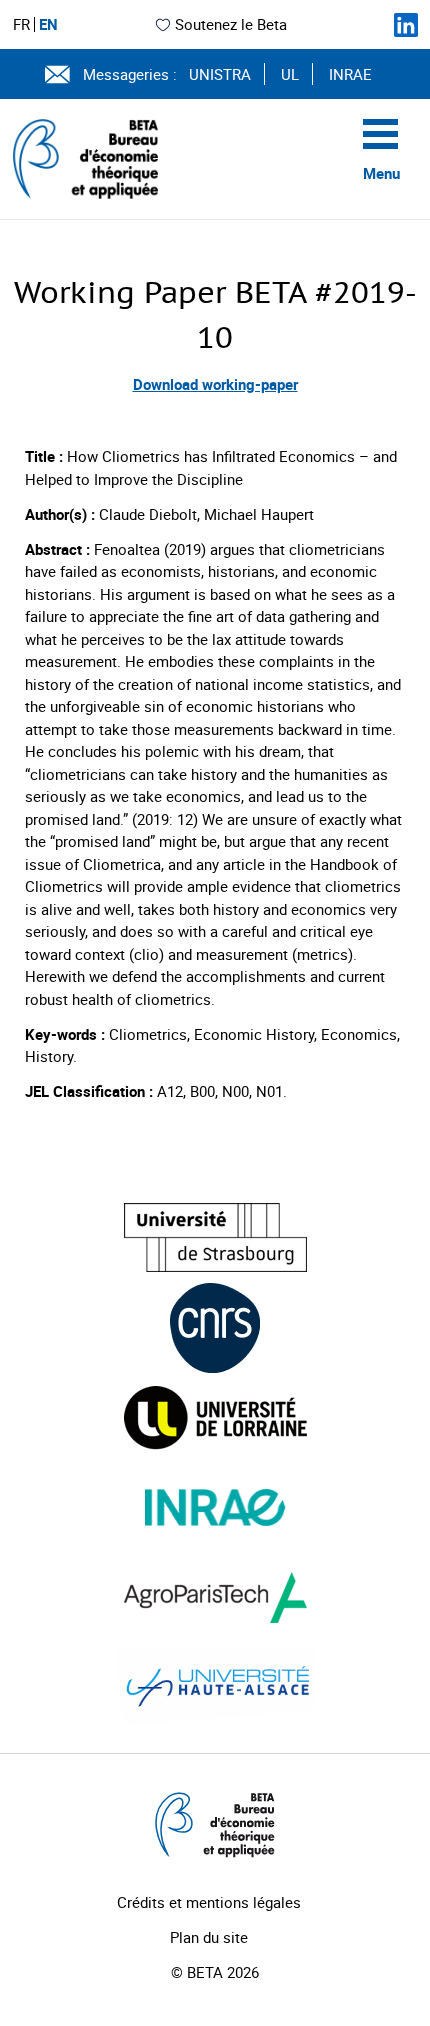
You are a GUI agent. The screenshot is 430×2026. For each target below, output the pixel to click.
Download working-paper (215, 384)
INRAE (350, 74)
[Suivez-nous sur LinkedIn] (406, 25)
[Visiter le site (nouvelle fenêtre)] (215, 1237)
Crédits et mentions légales (209, 1902)
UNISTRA (220, 74)
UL (290, 74)
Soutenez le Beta (231, 24)
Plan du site (209, 1937)
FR (21, 24)
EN (48, 24)
